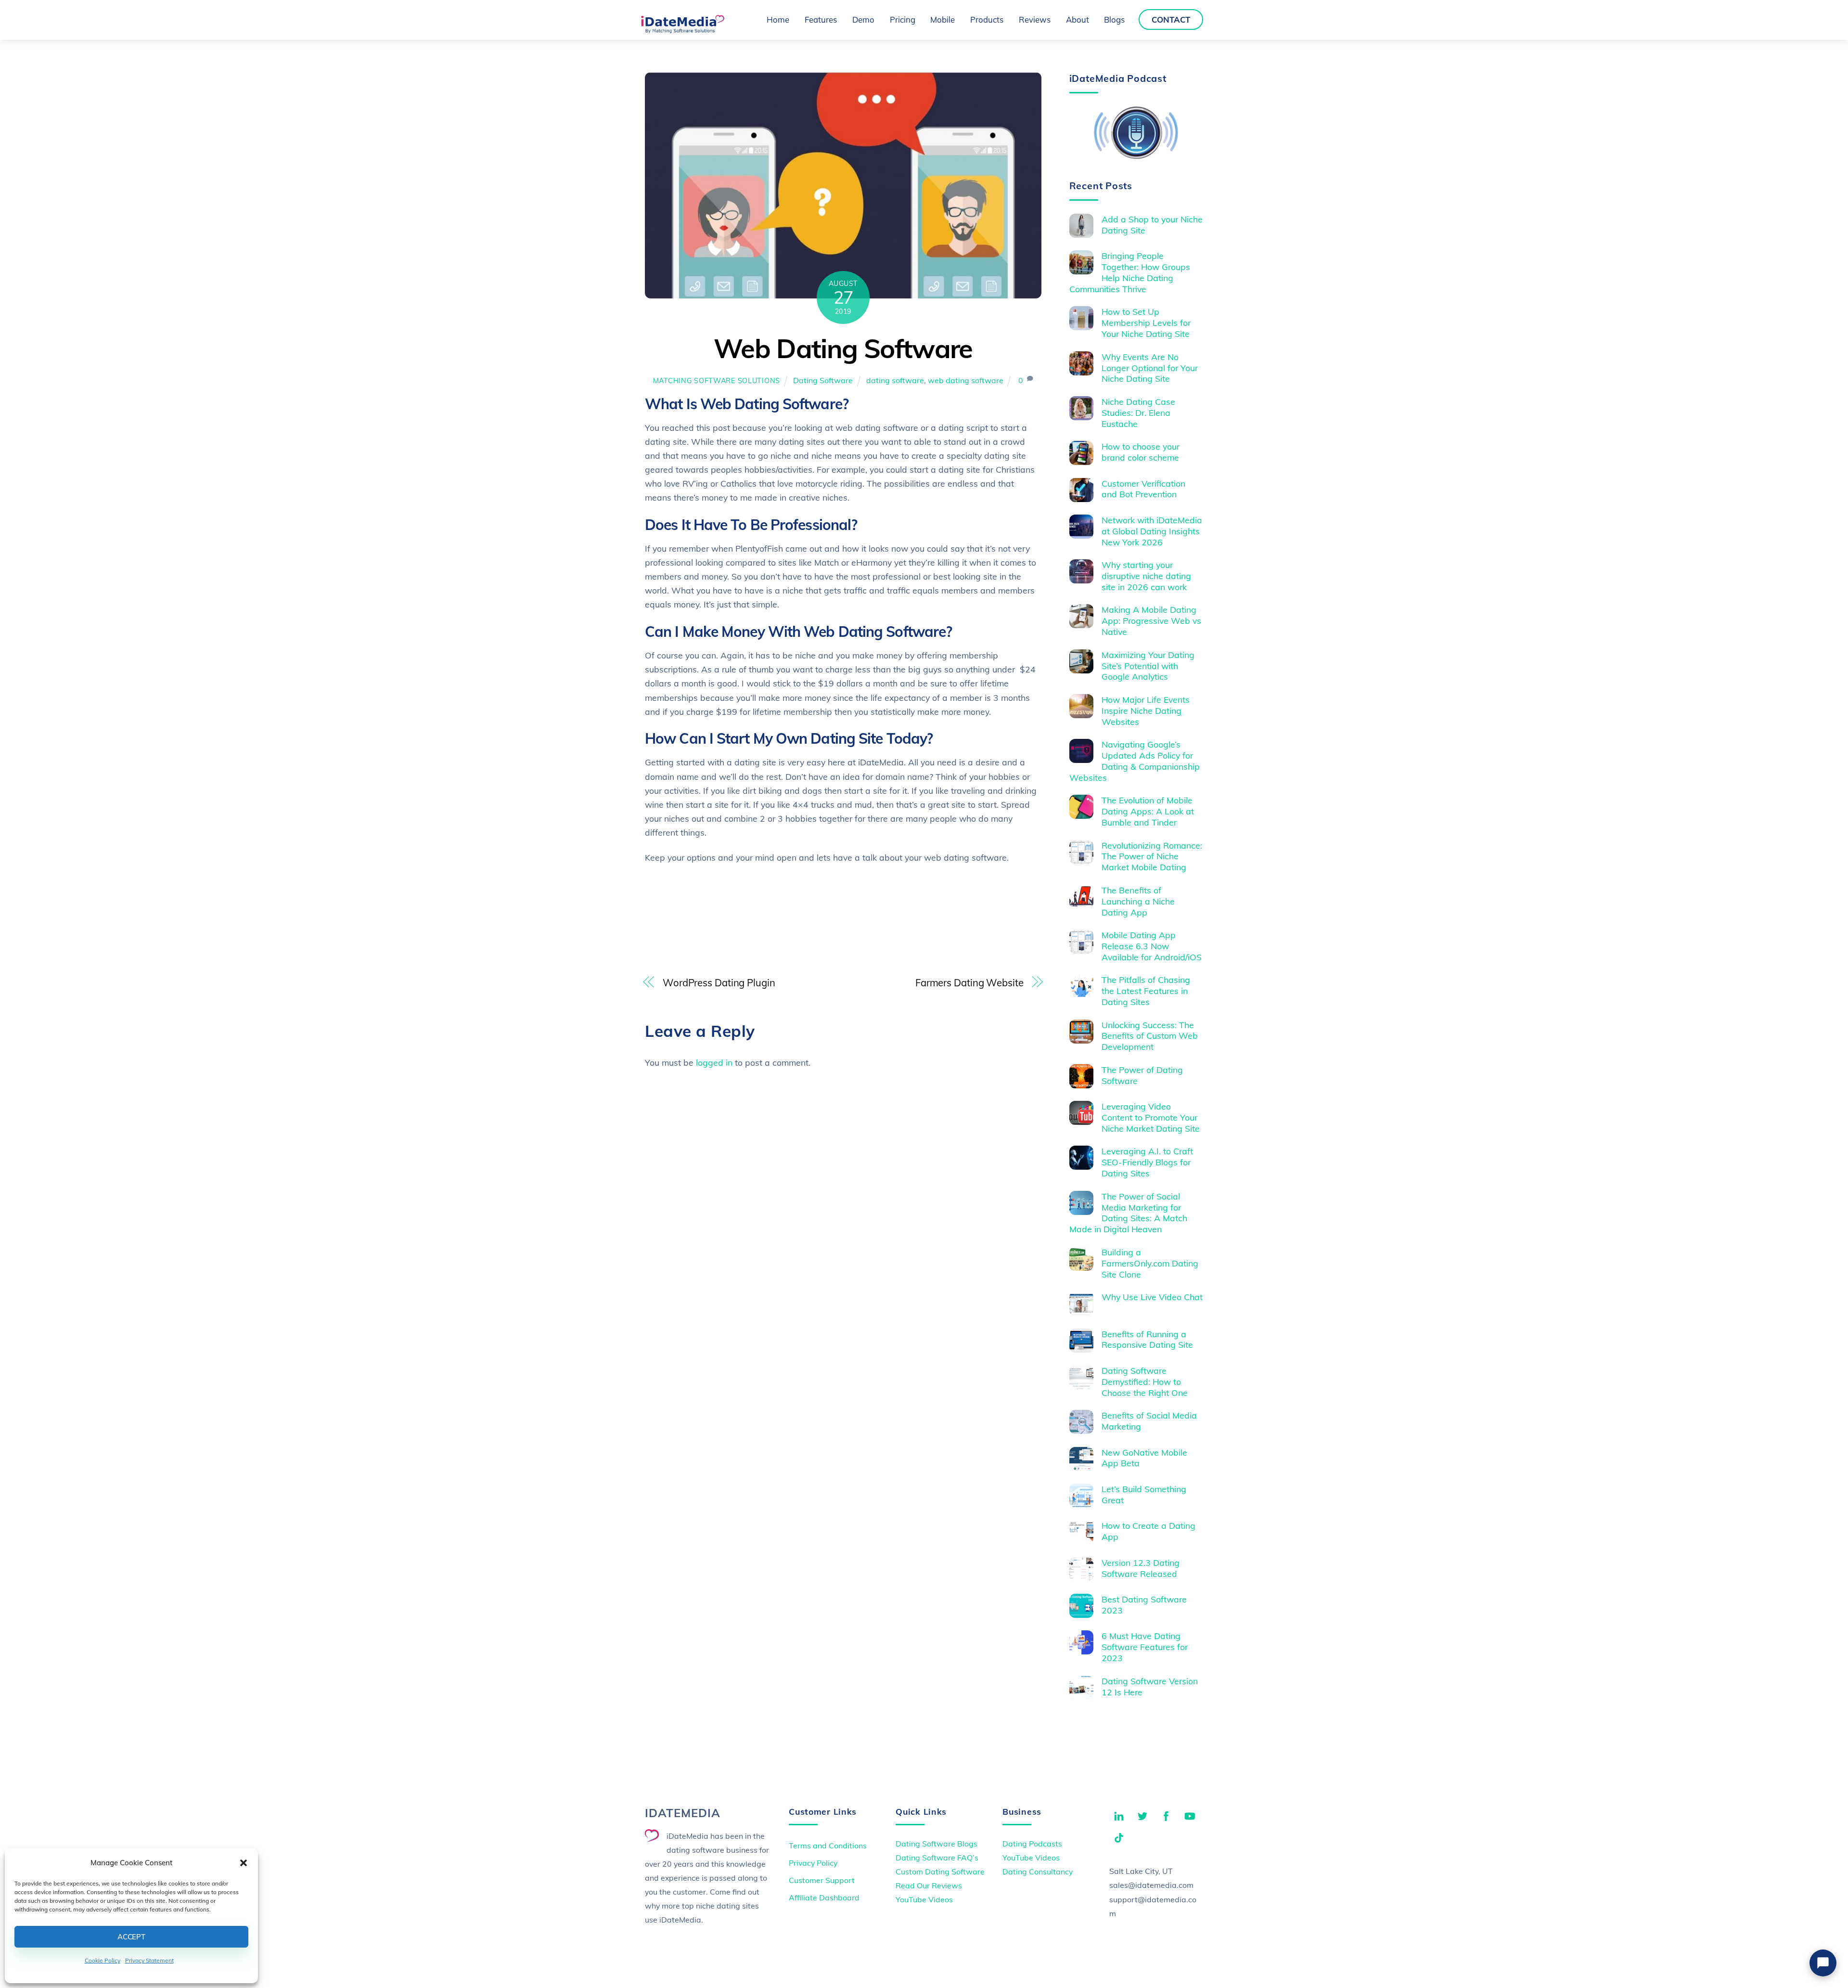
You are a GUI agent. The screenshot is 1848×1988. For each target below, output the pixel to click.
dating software (895, 380)
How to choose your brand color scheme (1141, 452)
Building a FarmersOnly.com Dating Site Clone (1150, 1263)
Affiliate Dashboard (824, 1898)
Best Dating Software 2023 (1144, 1605)
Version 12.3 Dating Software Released (1141, 1568)
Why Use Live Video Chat (1152, 1297)
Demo (863, 19)
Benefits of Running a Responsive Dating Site (1147, 1339)
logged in (714, 1062)
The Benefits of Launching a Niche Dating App (1138, 901)
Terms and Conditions (828, 1846)
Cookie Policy (103, 1960)
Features (821, 19)
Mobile (943, 19)
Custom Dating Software (940, 1872)
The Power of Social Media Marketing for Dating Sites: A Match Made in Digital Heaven (1129, 1213)
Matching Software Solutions (717, 381)
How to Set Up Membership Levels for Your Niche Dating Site (1146, 323)
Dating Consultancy (1038, 1872)
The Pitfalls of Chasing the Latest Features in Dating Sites (1146, 991)
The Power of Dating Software (1142, 1075)
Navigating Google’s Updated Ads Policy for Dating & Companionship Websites (1135, 761)
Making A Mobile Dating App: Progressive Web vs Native (1151, 620)
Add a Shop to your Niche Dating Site (1152, 225)
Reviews (1035, 19)
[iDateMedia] (682, 30)
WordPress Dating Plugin (719, 983)
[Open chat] (1823, 1963)
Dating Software (823, 380)
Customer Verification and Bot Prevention (1143, 489)
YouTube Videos (924, 1899)
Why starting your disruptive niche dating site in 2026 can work (1146, 576)
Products (987, 19)
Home (778, 19)
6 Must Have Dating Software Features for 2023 (1145, 1647)
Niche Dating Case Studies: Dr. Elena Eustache (1138, 413)
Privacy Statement (149, 1960)
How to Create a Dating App (1149, 1531)
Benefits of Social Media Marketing (1149, 1421)
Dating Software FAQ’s (937, 1858)
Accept (131, 1937)
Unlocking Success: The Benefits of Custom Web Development (1150, 1036)
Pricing (903, 19)
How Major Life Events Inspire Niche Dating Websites (1146, 710)
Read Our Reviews (929, 1885)
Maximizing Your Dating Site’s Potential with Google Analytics (1148, 666)
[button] (244, 1863)
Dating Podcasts (1032, 1844)
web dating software (966, 380)
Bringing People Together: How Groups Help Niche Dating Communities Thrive (1130, 272)
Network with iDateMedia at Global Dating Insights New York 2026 (1152, 531)
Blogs (1114, 19)
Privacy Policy (813, 1863)
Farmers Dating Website (969, 983)
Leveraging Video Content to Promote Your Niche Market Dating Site (1151, 1117)
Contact (1171, 19)
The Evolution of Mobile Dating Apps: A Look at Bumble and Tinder (1148, 811)
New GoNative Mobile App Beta (1144, 1458)
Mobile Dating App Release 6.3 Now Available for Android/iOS (1152, 946)
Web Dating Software (843, 348)
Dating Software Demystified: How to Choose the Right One (1145, 1381)
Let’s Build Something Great (1144, 1494)
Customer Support (822, 1880)
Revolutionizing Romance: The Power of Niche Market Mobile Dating (1152, 856)
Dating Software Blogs (937, 1844)
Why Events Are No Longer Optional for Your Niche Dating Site (1150, 368)
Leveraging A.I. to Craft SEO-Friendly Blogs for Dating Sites (1147, 1162)
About (1078, 19)
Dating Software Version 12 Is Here (1150, 1686)
